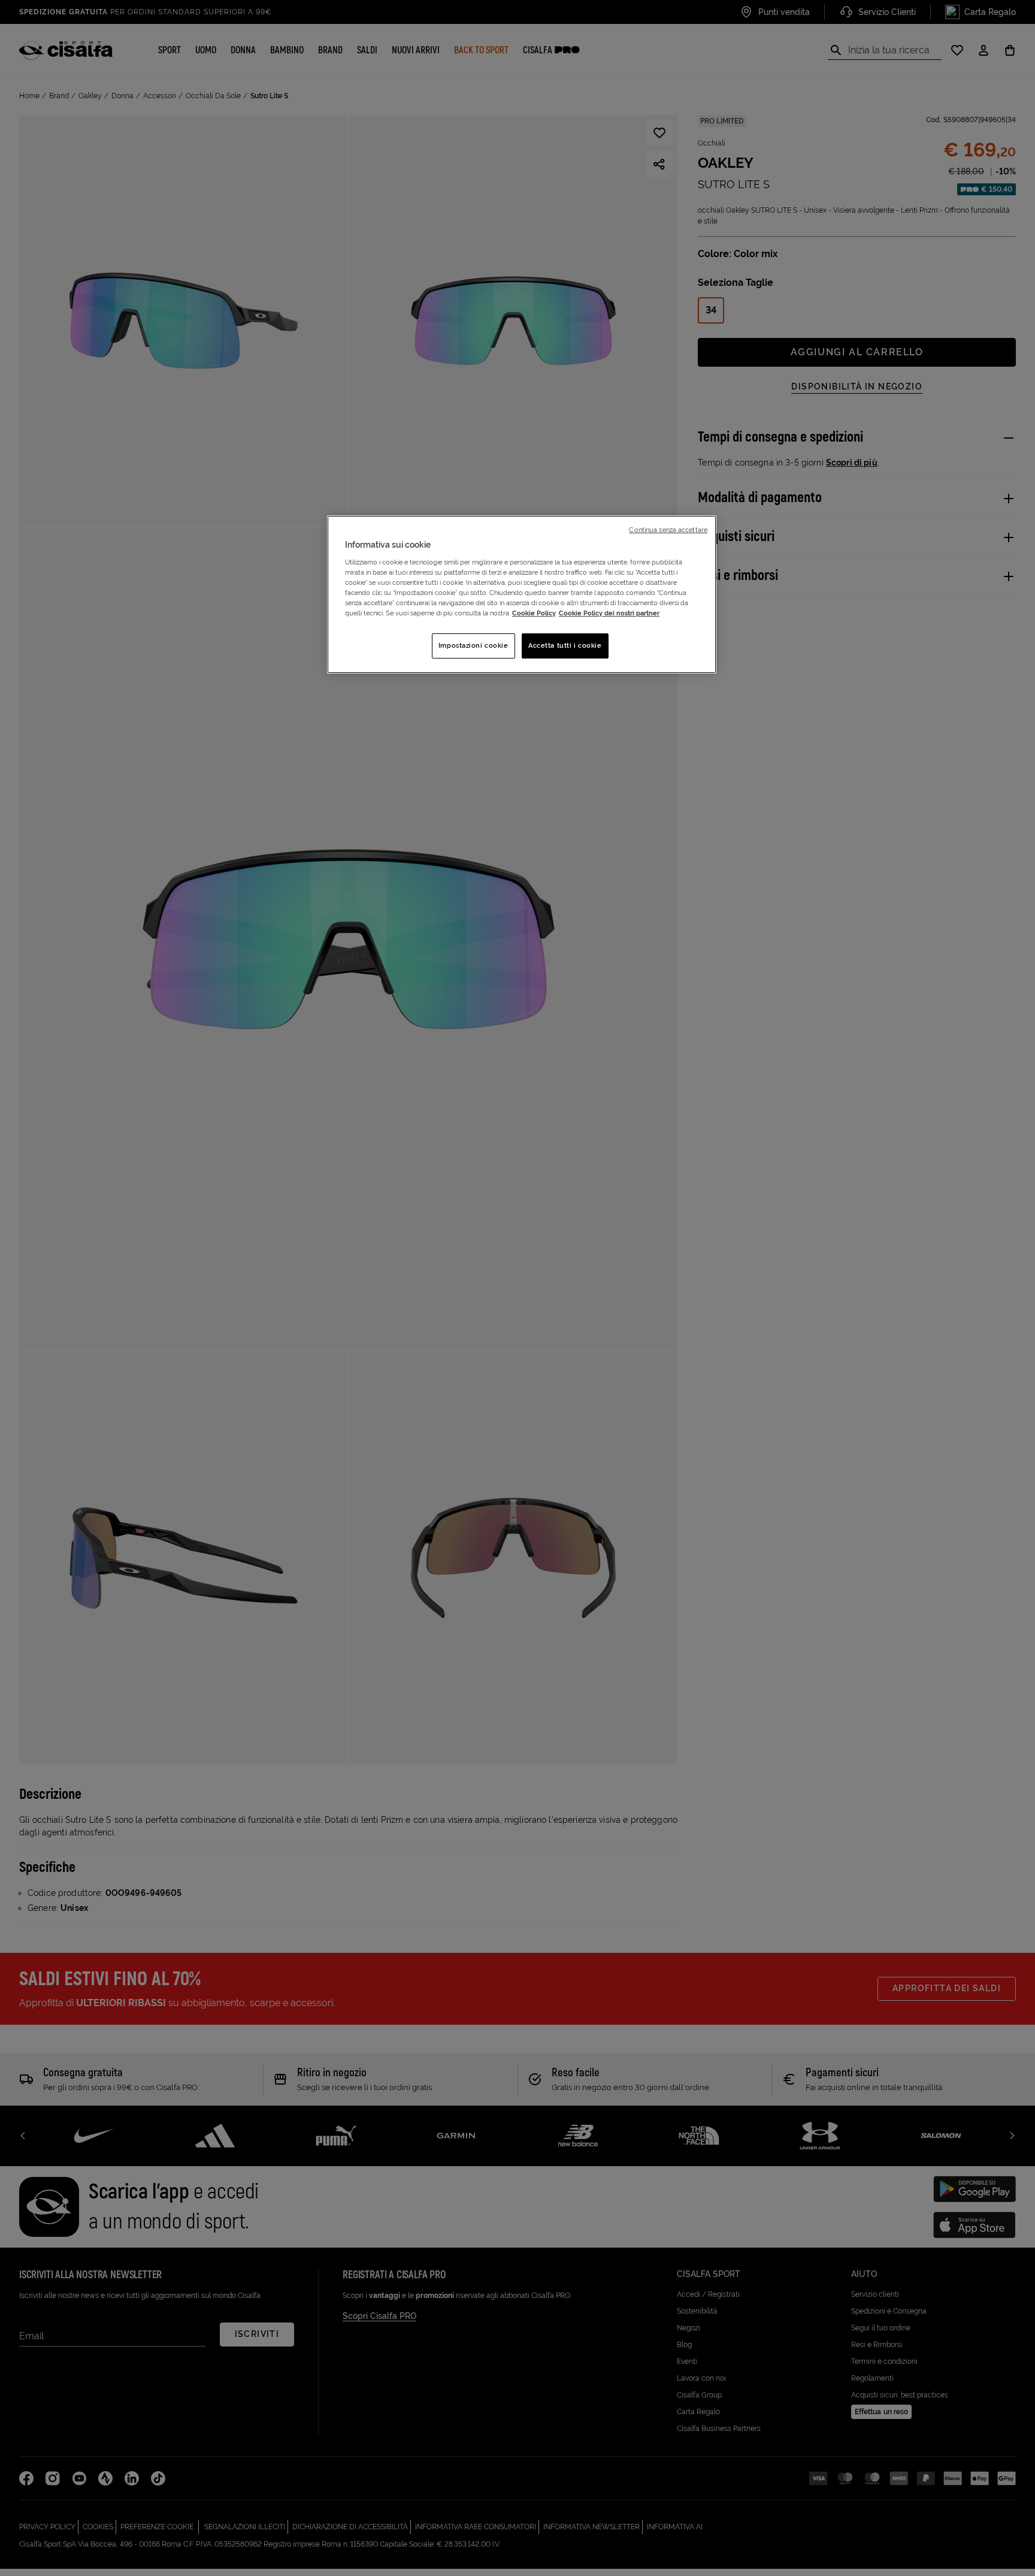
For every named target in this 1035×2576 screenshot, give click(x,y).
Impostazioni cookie (473, 645)
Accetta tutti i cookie (565, 645)
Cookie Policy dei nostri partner (609, 613)
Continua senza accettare (668, 530)
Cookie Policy (534, 613)
